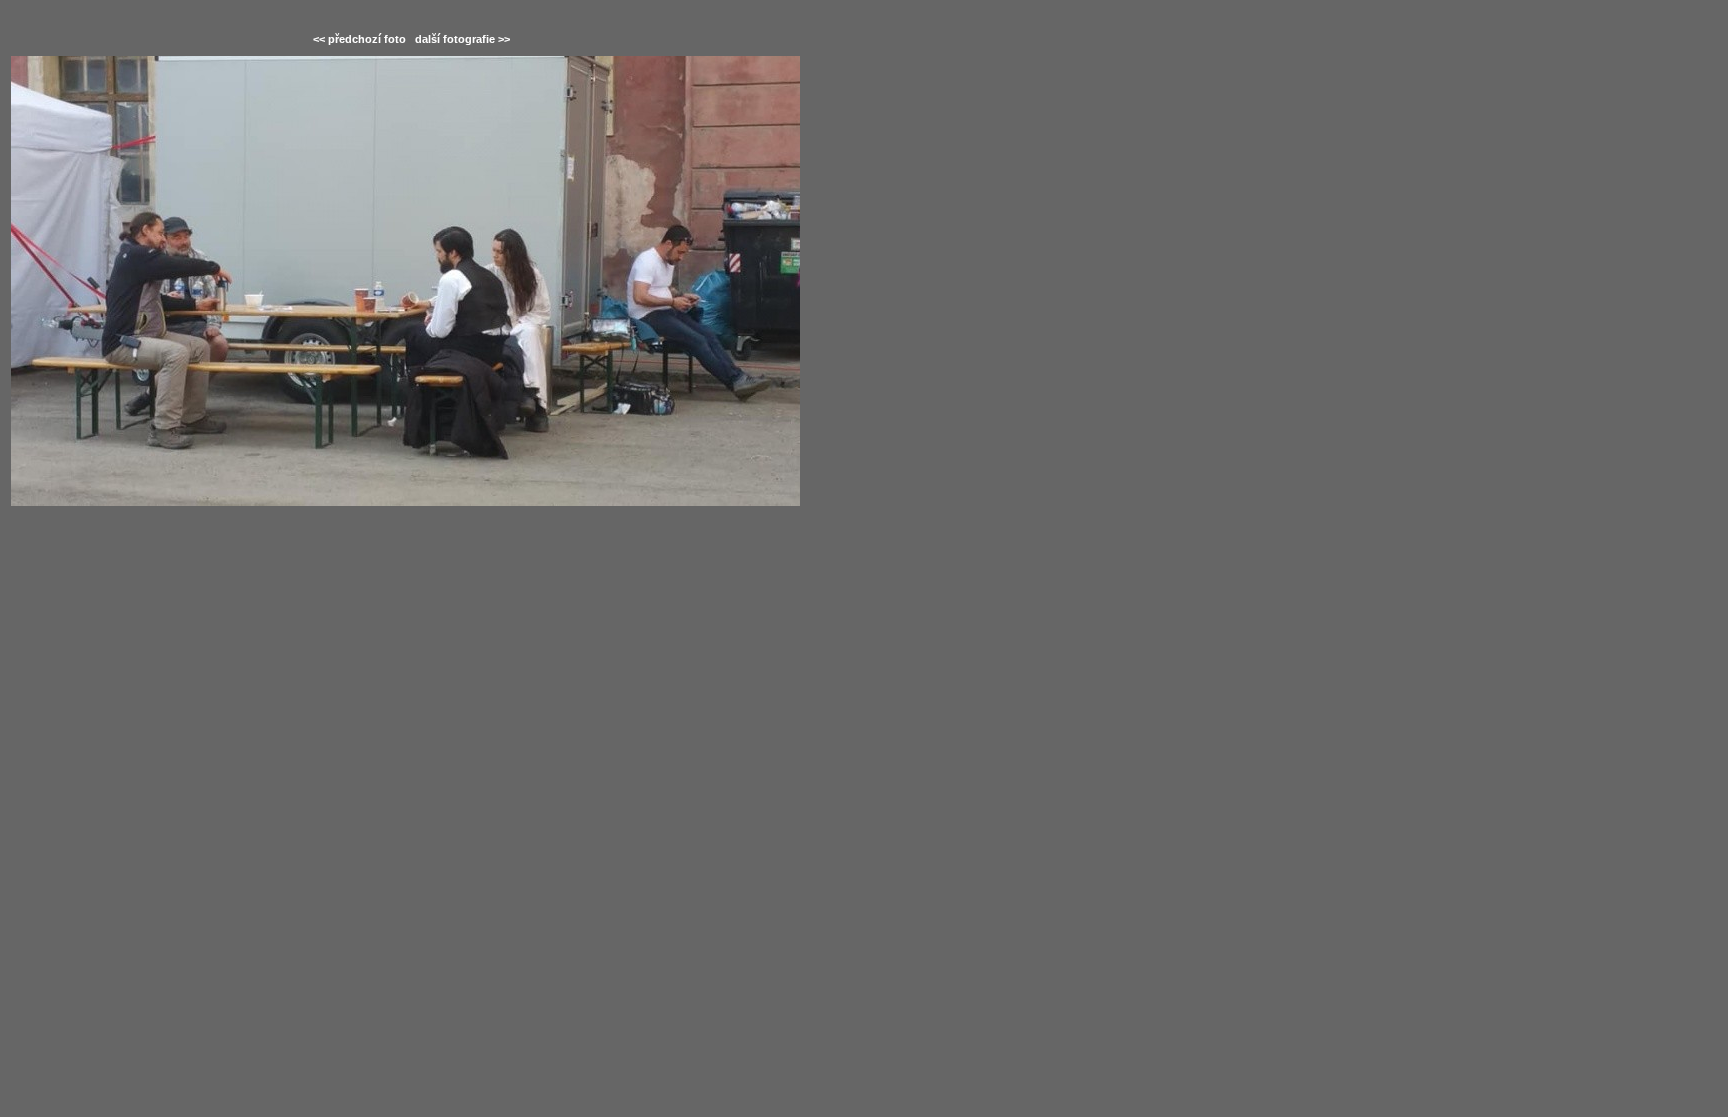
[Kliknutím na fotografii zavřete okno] (411, 281)
